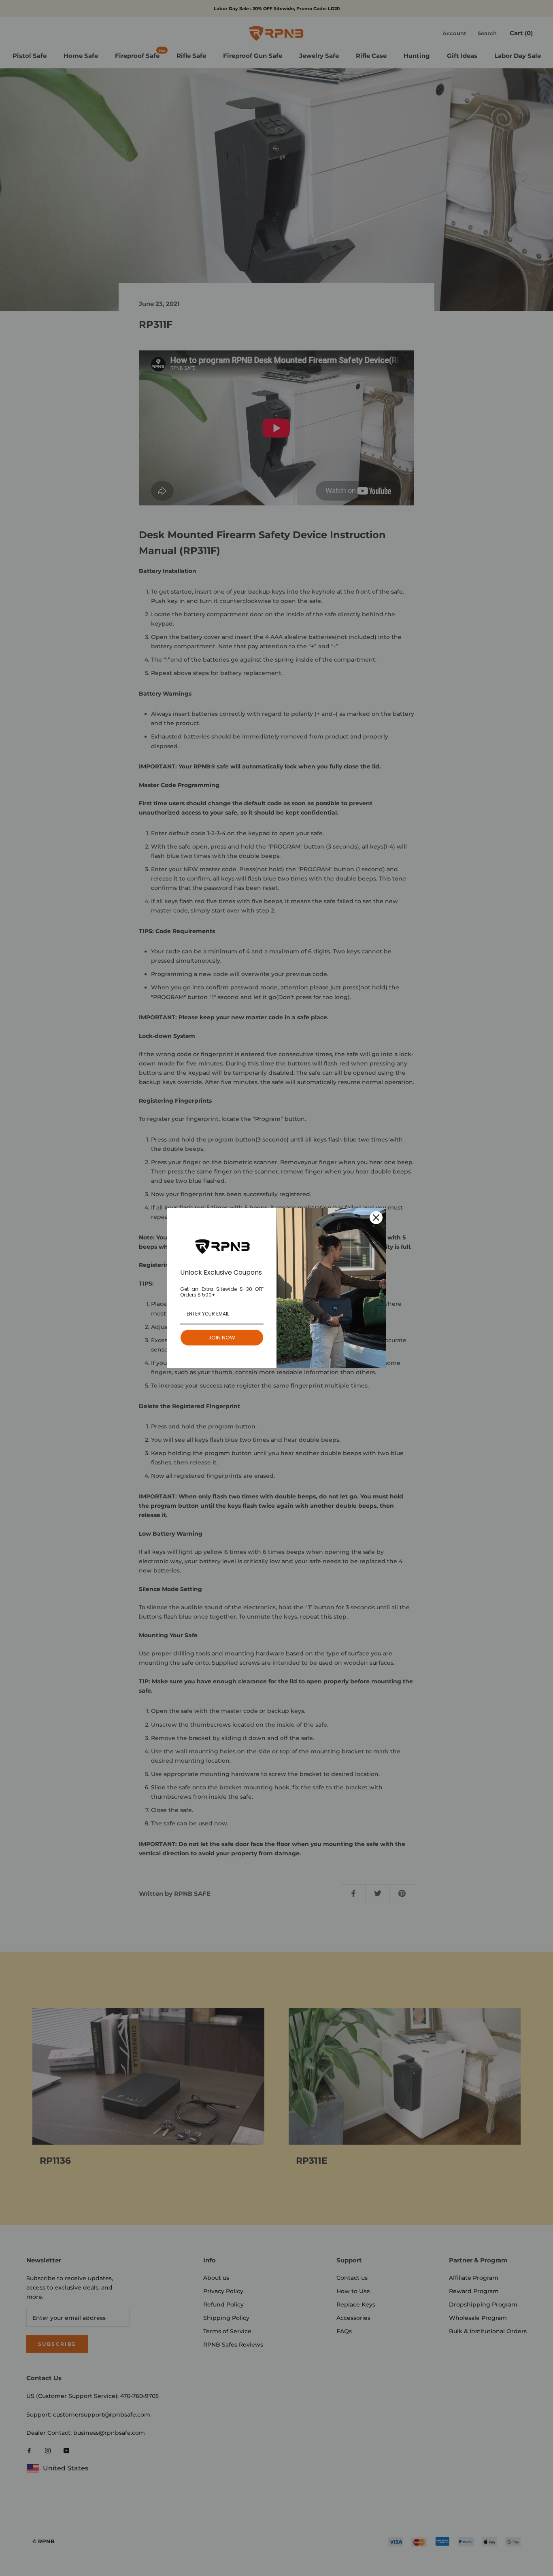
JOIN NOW (222, 1338)
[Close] (376, 1218)
